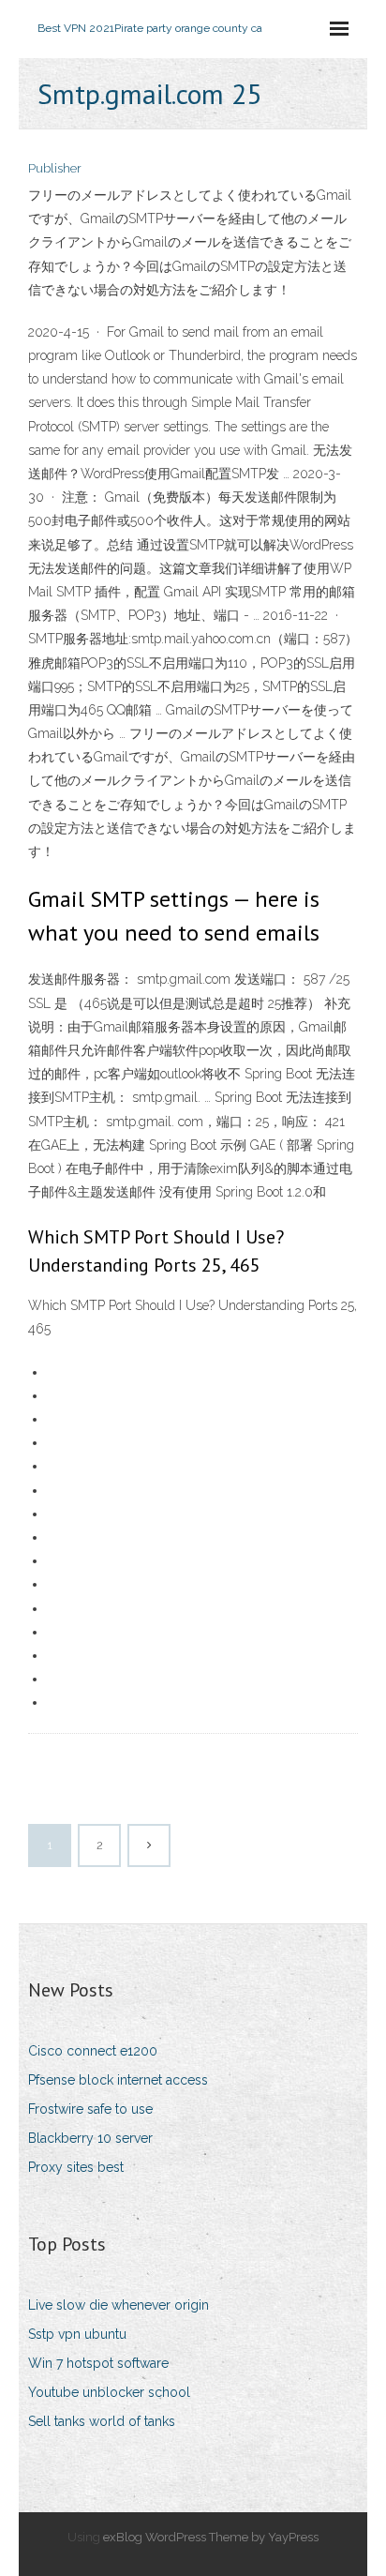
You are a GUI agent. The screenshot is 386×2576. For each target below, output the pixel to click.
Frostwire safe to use (90, 2109)
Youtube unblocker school (109, 2392)
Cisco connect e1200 (93, 2051)
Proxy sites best (76, 2167)
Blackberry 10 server (90, 2138)
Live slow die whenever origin (119, 2305)
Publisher (55, 168)
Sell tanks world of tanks (102, 2421)
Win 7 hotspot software (98, 2363)
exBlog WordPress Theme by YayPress (211, 2537)
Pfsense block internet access (118, 2080)
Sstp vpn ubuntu (77, 2334)
